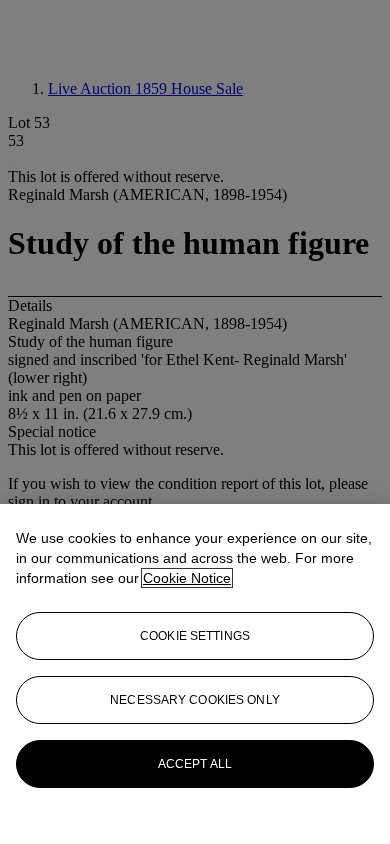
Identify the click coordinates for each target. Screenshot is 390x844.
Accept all (195, 764)
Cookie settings (195, 636)
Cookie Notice (187, 578)
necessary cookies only (195, 700)
